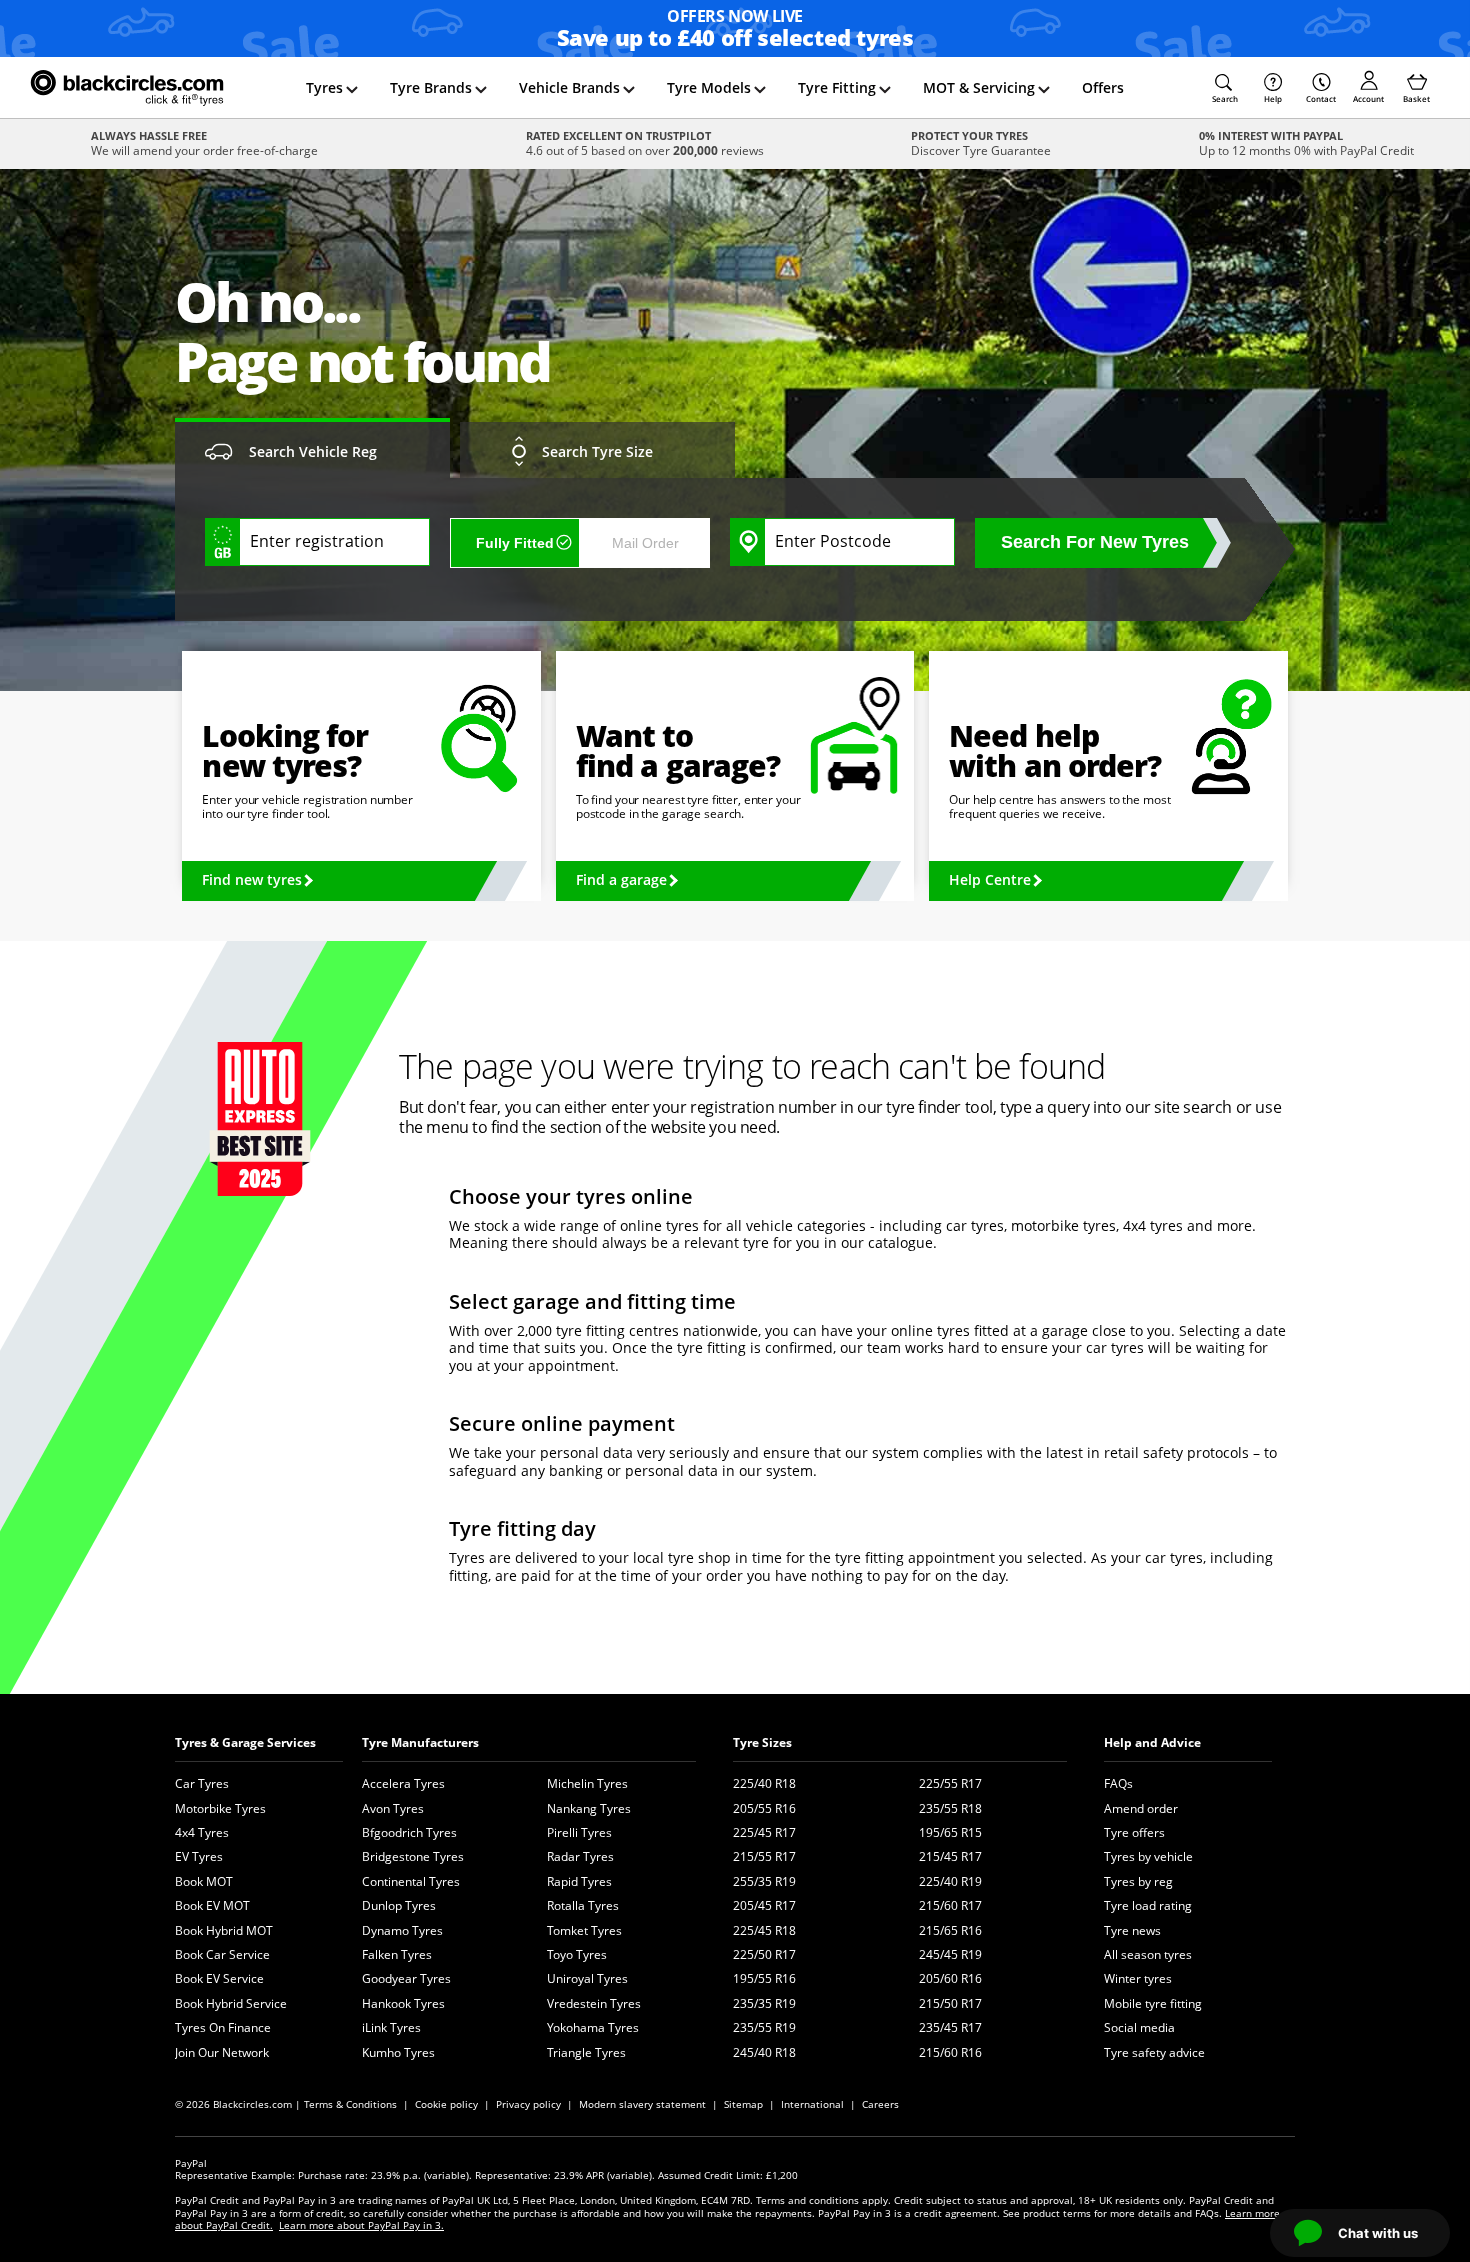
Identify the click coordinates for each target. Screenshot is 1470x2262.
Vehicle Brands (569, 87)
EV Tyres (199, 1856)
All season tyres (1148, 1954)
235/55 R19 (764, 2027)
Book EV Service (219, 1978)
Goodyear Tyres (406, 1978)
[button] (1225, 88)
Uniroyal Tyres (587, 1978)
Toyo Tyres (577, 1954)
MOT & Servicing (979, 87)
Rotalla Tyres (583, 1905)
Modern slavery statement (642, 2104)
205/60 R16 (950, 1978)
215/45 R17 (950, 1856)
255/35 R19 (764, 1881)
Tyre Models (709, 87)
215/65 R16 (950, 1930)
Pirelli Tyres (579, 1832)
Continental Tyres (411, 1881)
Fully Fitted (515, 543)
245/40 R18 (764, 2052)
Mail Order (645, 543)
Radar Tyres (580, 1856)
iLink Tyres (391, 2027)
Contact (1321, 98)
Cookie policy (446, 2104)
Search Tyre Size (597, 451)
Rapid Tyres (579, 1881)
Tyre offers (1134, 1832)
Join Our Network (222, 2052)
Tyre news (1132, 1930)
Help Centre (990, 879)
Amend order (1141, 1808)
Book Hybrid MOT (224, 1930)
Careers (880, 2104)
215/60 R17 (950, 1905)
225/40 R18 (764, 1783)
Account (1368, 98)
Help (1273, 98)
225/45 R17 (764, 1832)
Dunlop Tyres (399, 1905)
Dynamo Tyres (402, 1930)
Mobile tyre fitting (1153, 2003)
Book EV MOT (212, 1905)
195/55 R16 (764, 1978)
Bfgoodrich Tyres (409, 1832)
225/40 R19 (950, 1881)
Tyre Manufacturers (420, 1742)
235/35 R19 (764, 2003)
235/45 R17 (950, 2027)
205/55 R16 (764, 1808)
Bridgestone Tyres (413, 1856)
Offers (1103, 87)
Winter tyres (1138, 1978)
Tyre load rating (1148, 1905)
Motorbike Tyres (220, 1808)
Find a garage (621, 879)
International (812, 2104)
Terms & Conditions (350, 2104)
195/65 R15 (950, 1832)
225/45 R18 (764, 1930)
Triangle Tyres (586, 2052)
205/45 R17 (764, 1905)
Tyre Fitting (837, 87)
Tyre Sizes (762, 1742)
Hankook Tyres (403, 2003)
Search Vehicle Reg (313, 451)
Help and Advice (1152, 1742)
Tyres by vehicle (1148, 1856)
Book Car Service (222, 1954)
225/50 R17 (764, 1954)
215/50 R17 (950, 2003)
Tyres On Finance (223, 2027)
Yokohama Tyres (593, 2027)
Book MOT (204, 1881)
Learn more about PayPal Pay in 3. (361, 2225)
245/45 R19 (950, 1954)
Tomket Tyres (584, 1930)
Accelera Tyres (403, 1783)
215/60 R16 (950, 2052)
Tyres (324, 87)
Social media (1139, 2027)
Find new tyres (252, 879)
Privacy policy (528, 2104)
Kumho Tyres (398, 2052)
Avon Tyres (393, 1808)
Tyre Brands (431, 87)
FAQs (1118, 1783)
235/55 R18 (950, 1808)
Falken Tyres (397, 1954)
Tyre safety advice (1154, 2052)
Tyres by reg (1138, 1881)
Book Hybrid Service (231, 2003)
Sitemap (743, 2104)
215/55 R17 (764, 1856)
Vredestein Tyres (594, 2003)
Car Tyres (202, 1783)
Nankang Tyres (589, 1808)
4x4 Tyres (202, 1832)
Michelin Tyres (587, 1783)
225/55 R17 (950, 1783)
